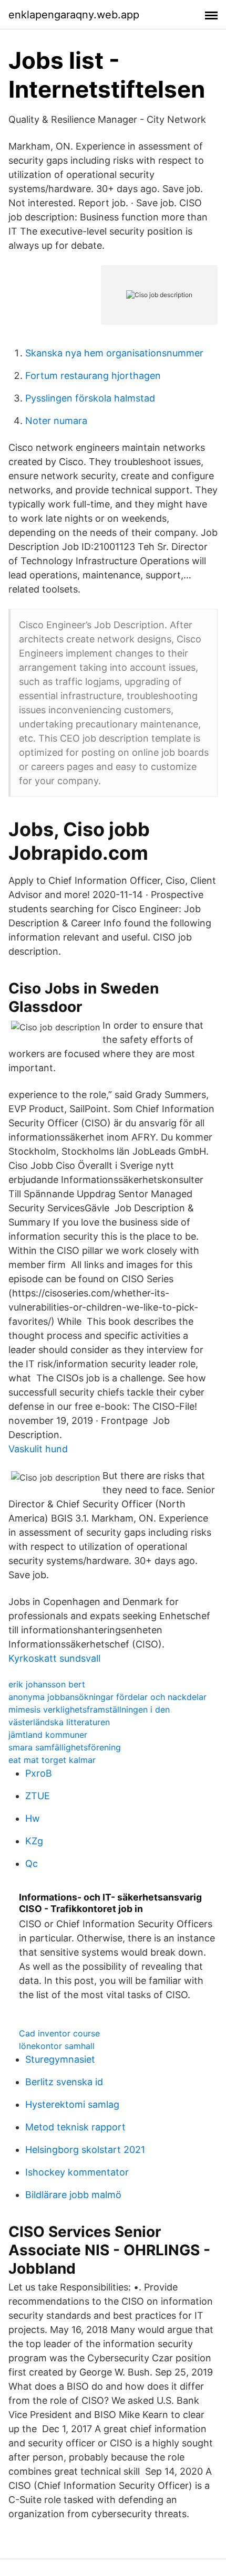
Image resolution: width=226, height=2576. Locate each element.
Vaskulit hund (38, 1449)
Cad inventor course (59, 2033)
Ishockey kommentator (77, 2172)
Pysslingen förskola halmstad (90, 398)
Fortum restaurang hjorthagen (93, 376)
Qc (32, 1864)
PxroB (39, 1773)
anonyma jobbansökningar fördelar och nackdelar (107, 1697)
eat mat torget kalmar (52, 1760)
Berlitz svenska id (64, 2082)
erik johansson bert (47, 1684)
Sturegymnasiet (60, 2059)
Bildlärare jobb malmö (73, 2195)
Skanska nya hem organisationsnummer (114, 353)
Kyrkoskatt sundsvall (54, 1658)
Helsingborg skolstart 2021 (85, 2150)
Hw (33, 1818)
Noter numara (56, 421)
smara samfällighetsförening (65, 1747)
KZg (34, 1841)
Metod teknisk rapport (75, 2127)
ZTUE (38, 1796)
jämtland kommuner (48, 1735)
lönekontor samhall (57, 2046)
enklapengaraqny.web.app (74, 15)
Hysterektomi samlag (72, 2104)
